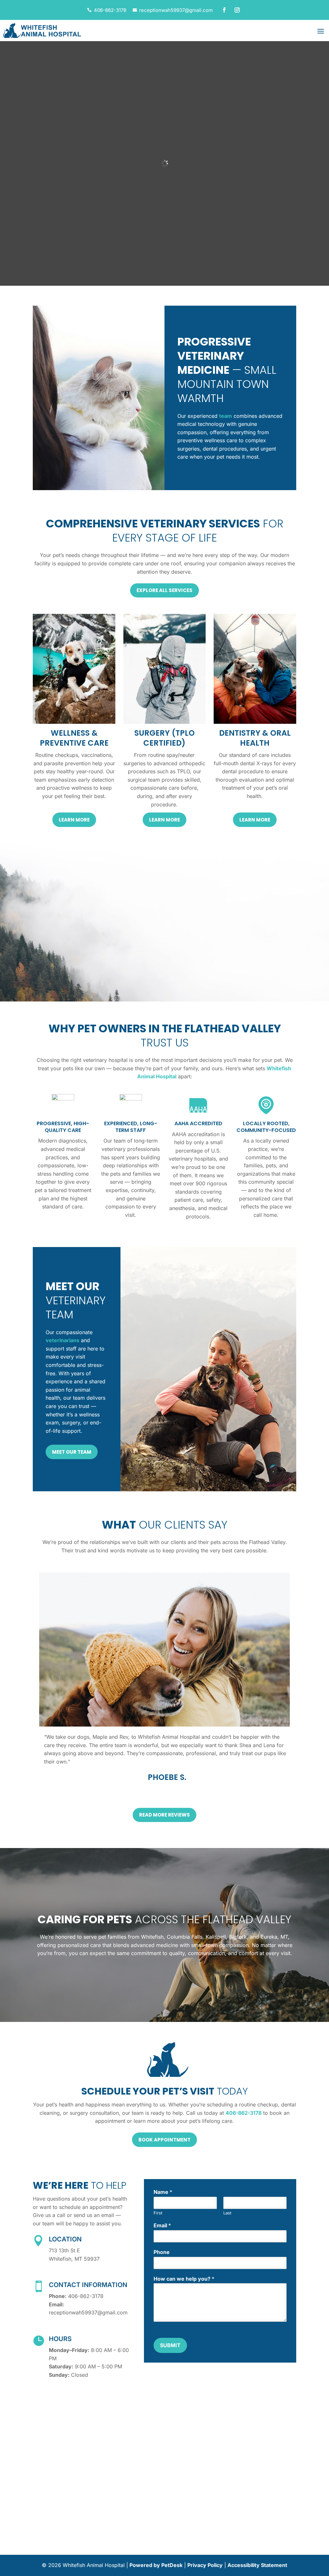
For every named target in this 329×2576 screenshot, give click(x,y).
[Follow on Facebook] (224, 10)
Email (162, 2225)
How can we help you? (184, 2279)
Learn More (74, 820)
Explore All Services (164, 590)
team (226, 416)
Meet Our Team (72, 1452)
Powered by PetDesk (156, 2565)
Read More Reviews (164, 1815)
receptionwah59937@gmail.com (176, 10)
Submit (170, 2345)
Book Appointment (164, 2140)
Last (227, 2213)
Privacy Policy (205, 2565)
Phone (162, 2252)
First (158, 2213)
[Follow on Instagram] (237, 10)
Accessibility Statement (257, 2565)
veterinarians (62, 1340)
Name (163, 2192)
